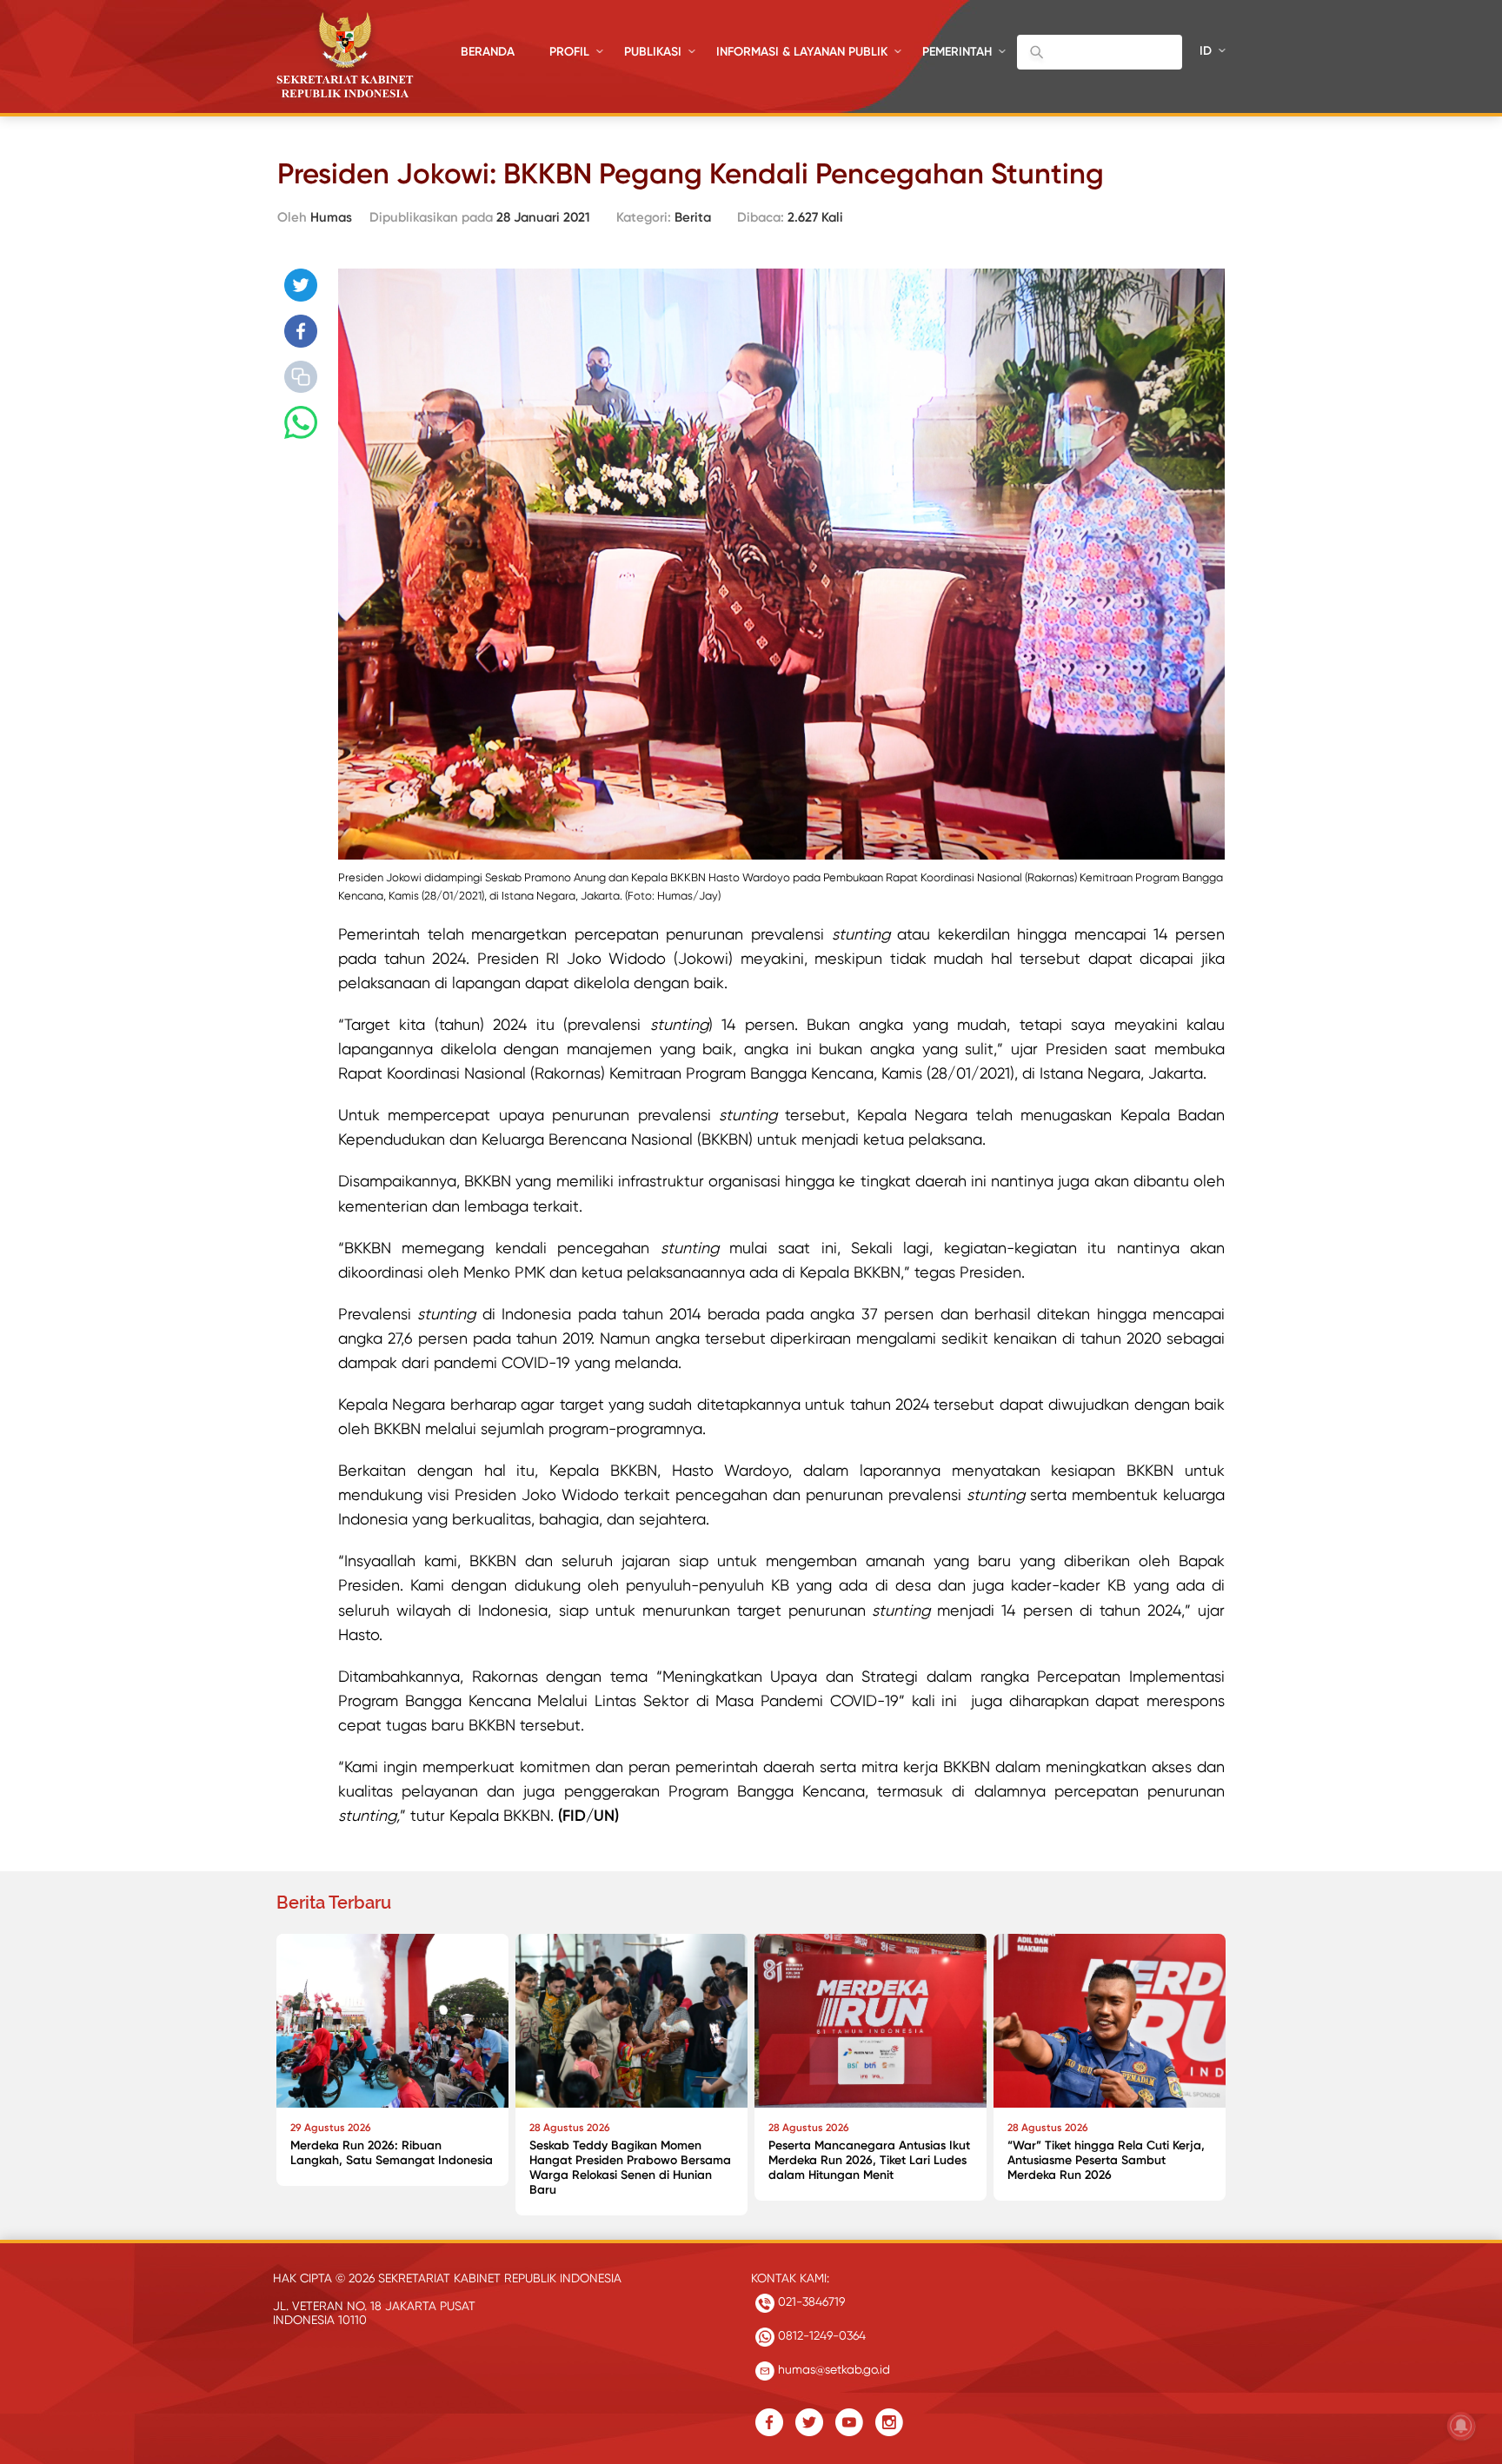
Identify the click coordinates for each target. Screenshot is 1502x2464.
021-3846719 (810, 2301)
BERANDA (488, 52)
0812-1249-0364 (820, 2335)
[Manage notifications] (1461, 2426)
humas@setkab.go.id (832, 2369)
